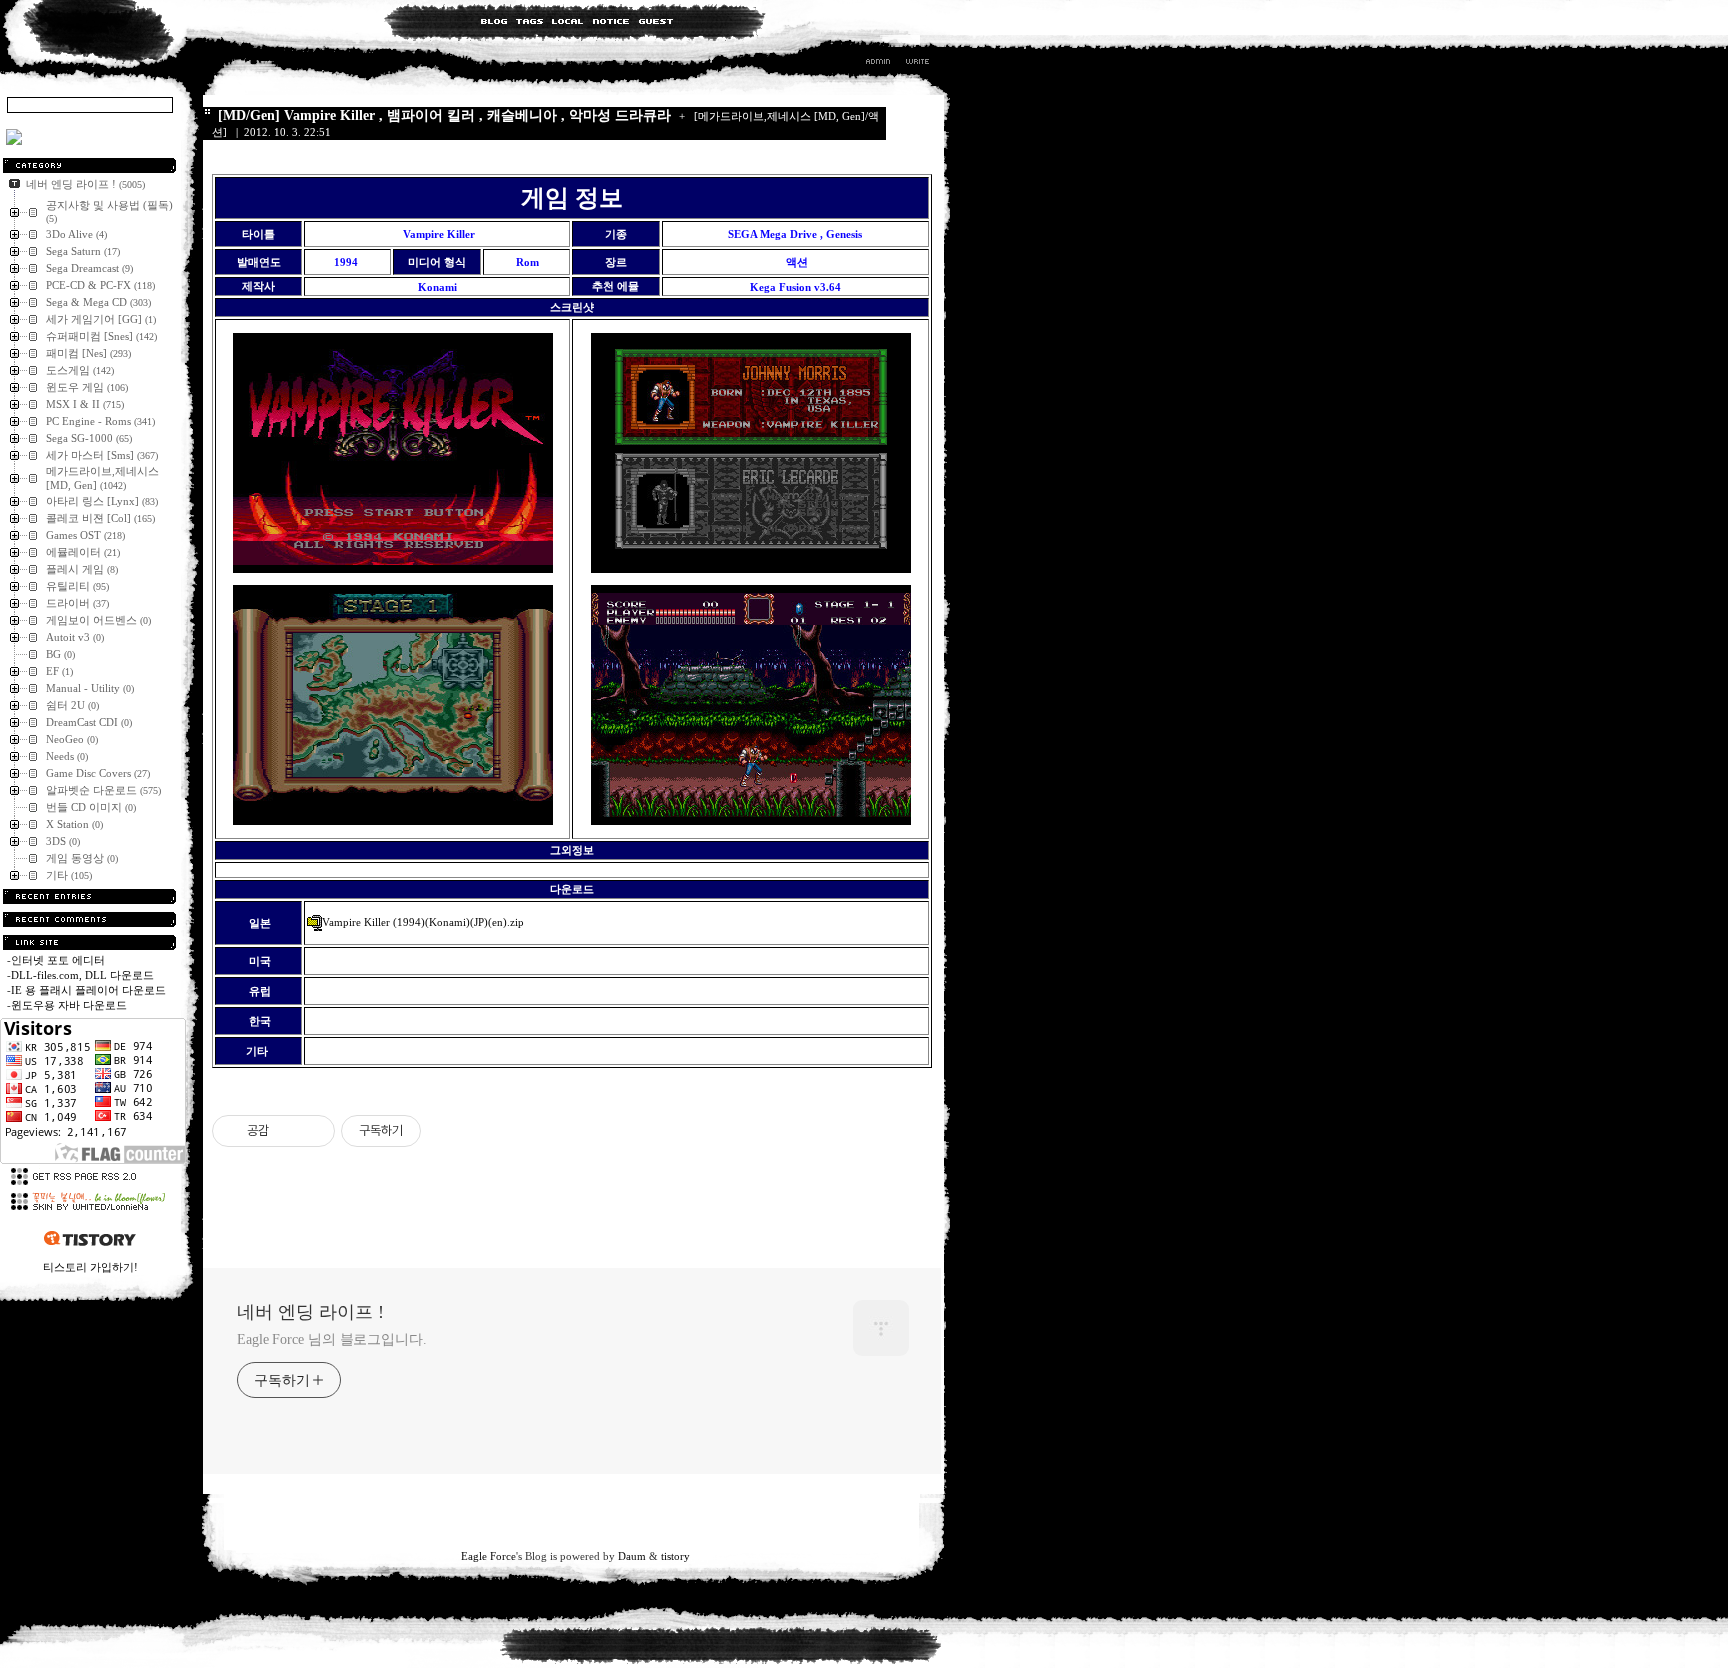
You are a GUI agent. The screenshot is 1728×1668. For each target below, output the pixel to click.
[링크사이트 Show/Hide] (89, 942)
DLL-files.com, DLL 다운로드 (82, 975)
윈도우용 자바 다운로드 (69, 1005)
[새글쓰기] (916, 64)
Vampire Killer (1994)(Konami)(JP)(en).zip (423, 922)
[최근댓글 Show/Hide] (89, 919)
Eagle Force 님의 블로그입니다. (332, 1339)
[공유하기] (287, 1131)
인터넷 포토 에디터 (58, 960)
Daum (632, 1556)
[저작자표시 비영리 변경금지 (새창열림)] (448, 1131)
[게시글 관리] (312, 1131)
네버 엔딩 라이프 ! (310, 1312)
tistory (675, 1556)
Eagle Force (488, 1556)
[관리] (878, 64)
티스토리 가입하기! (90, 1267)
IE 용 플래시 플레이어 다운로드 (88, 990)
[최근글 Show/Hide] (89, 896)
